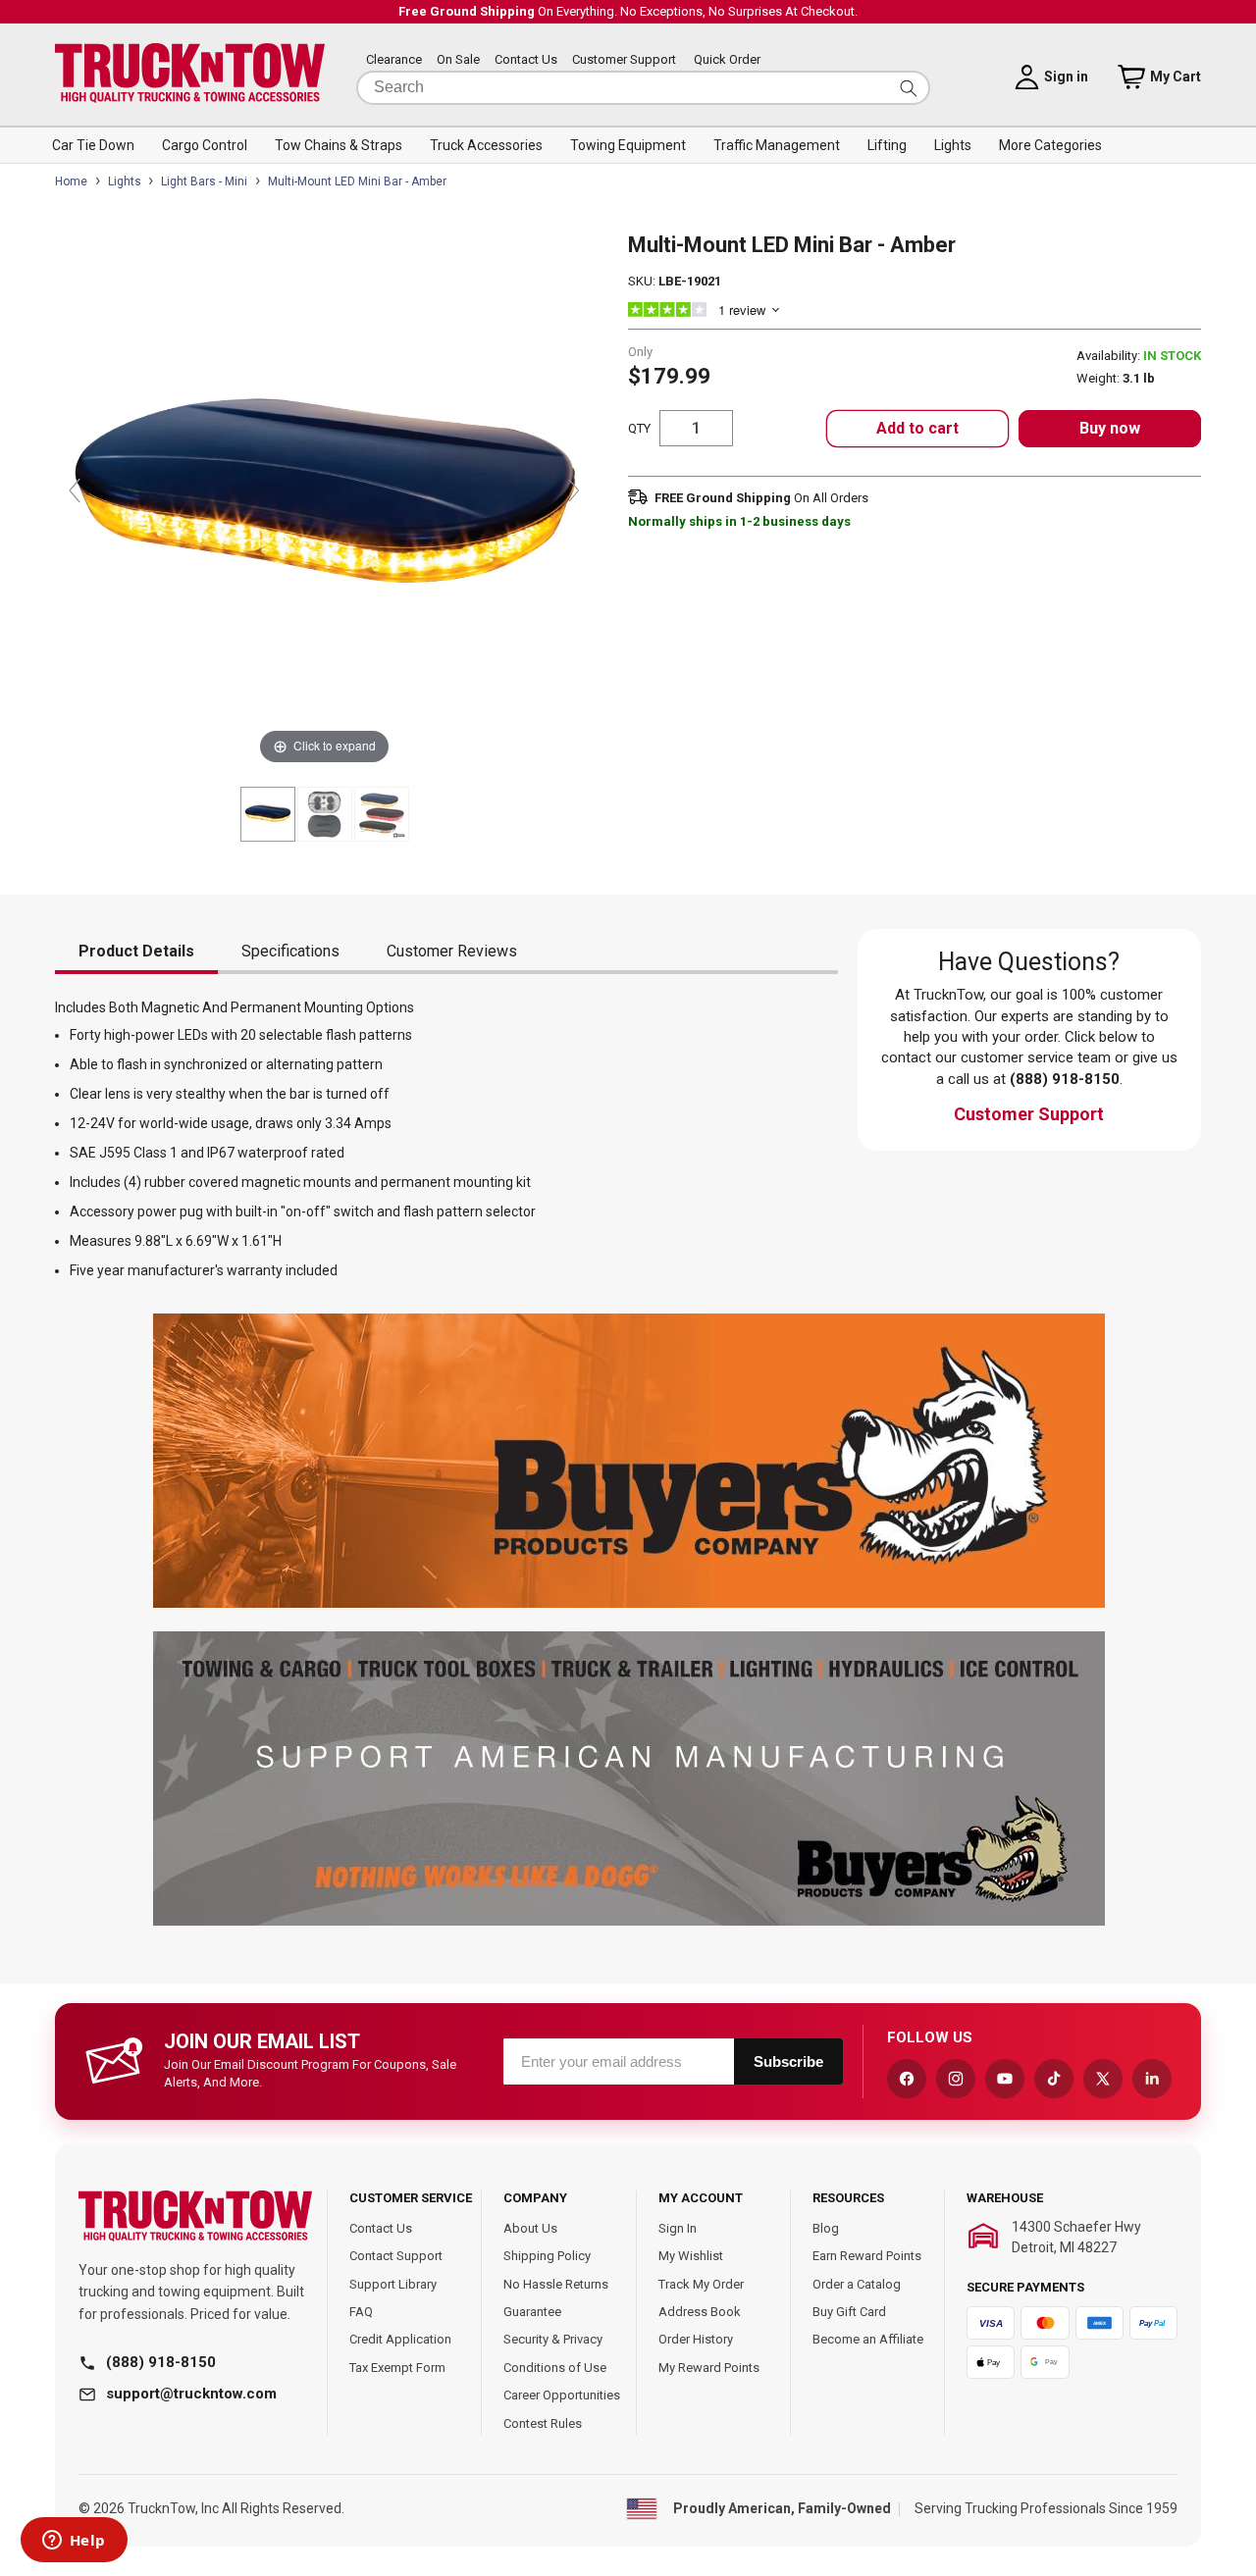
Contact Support (396, 2256)
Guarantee (532, 2312)
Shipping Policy (547, 2256)
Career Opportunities (562, 2395)
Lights (125, 181)
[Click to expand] (324, 500)
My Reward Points (709, 2368)
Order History (696, 2339)
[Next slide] (574, 490)
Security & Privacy (553, 2339)
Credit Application (400, 2339)
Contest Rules (543, 2423)
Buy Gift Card (849, 2312)
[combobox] (643, 88)
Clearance (394, 60)
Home (71, 181)
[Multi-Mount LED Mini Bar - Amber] (268, 814)
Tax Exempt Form (397, 2368)
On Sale (458, 60)
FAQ (361, 2312)
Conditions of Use (555, 2368)
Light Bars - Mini (204, 181)
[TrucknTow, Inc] (195, 2216)
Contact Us (526, 60)
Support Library (393, 2284)
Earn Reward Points (867, 2256)
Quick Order (727, 60)
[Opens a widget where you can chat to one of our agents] (74, 2542)
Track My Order (701, 2284)
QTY (639, 428)
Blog (826, 2228)
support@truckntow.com (191, 2394)
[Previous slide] (75, 490)
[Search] (909, 88)
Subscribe (788, 2061)
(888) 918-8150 (161, 2362)
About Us (530, 2228)
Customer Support (624, 60)
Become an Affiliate (868, 2339)
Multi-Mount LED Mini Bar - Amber (357, 181)
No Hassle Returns (556, 2284)
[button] (93, 145)
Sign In (678, 2228)
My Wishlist (691, 2256)
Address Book (700, 2312)
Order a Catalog (857, 2284)
